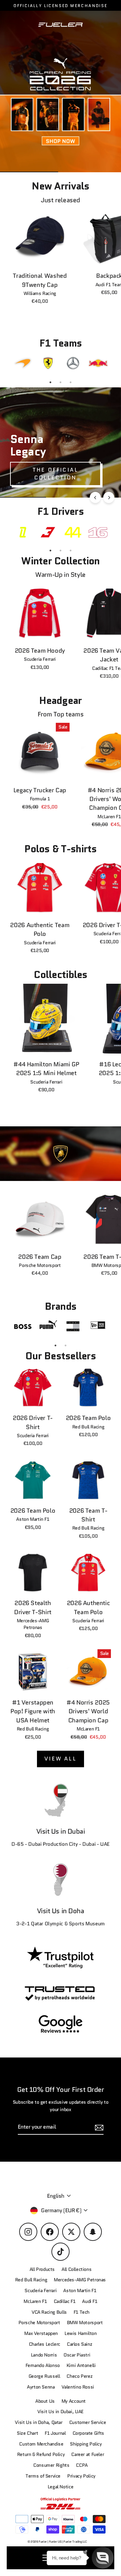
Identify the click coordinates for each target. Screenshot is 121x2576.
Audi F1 (90, 2301)
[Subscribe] (109, 2519)
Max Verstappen (41, 2333)
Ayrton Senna (41, 2387)
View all (61, 1759)
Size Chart (27, 2433)
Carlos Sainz (79, 2344)
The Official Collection (55, 474)
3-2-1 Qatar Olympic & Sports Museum (61, 1924)
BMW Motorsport (85, 2323)
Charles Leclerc (45, 2344)
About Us (45, 2401)
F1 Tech (82, 2312)
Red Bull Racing (31, 2280)
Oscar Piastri (77, 2355)
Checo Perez (79, 2376)
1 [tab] (50, 382)
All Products (42, 2269)
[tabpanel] (23, 363)
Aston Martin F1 (80, 2291)
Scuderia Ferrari (41, 2291)
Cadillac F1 (65, 2301)
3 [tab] (71, 382)
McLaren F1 (35, 2301)
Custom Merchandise (41, 2444)
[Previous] (95, 497)
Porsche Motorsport (39, 2323)
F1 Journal (55, 2433)
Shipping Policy (86, 2444)
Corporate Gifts (88, 2433)
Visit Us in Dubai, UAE (61, 2412)
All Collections (76, 2269)
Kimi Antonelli (81, 2365)
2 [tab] (61, 382)
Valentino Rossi (78, 2387)
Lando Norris (44, 2355)
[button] (103, 2558)
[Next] (109, 497)
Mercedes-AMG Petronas (80, 2280)
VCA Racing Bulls (49, 2312)
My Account (74, 2401)
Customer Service (88, 2422)
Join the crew (61, 2544)
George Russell (44, 2376)
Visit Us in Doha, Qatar (38, 2422)
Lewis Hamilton (81, 2333)
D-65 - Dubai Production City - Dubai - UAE (61, 1844)
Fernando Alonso (43, 2365)
